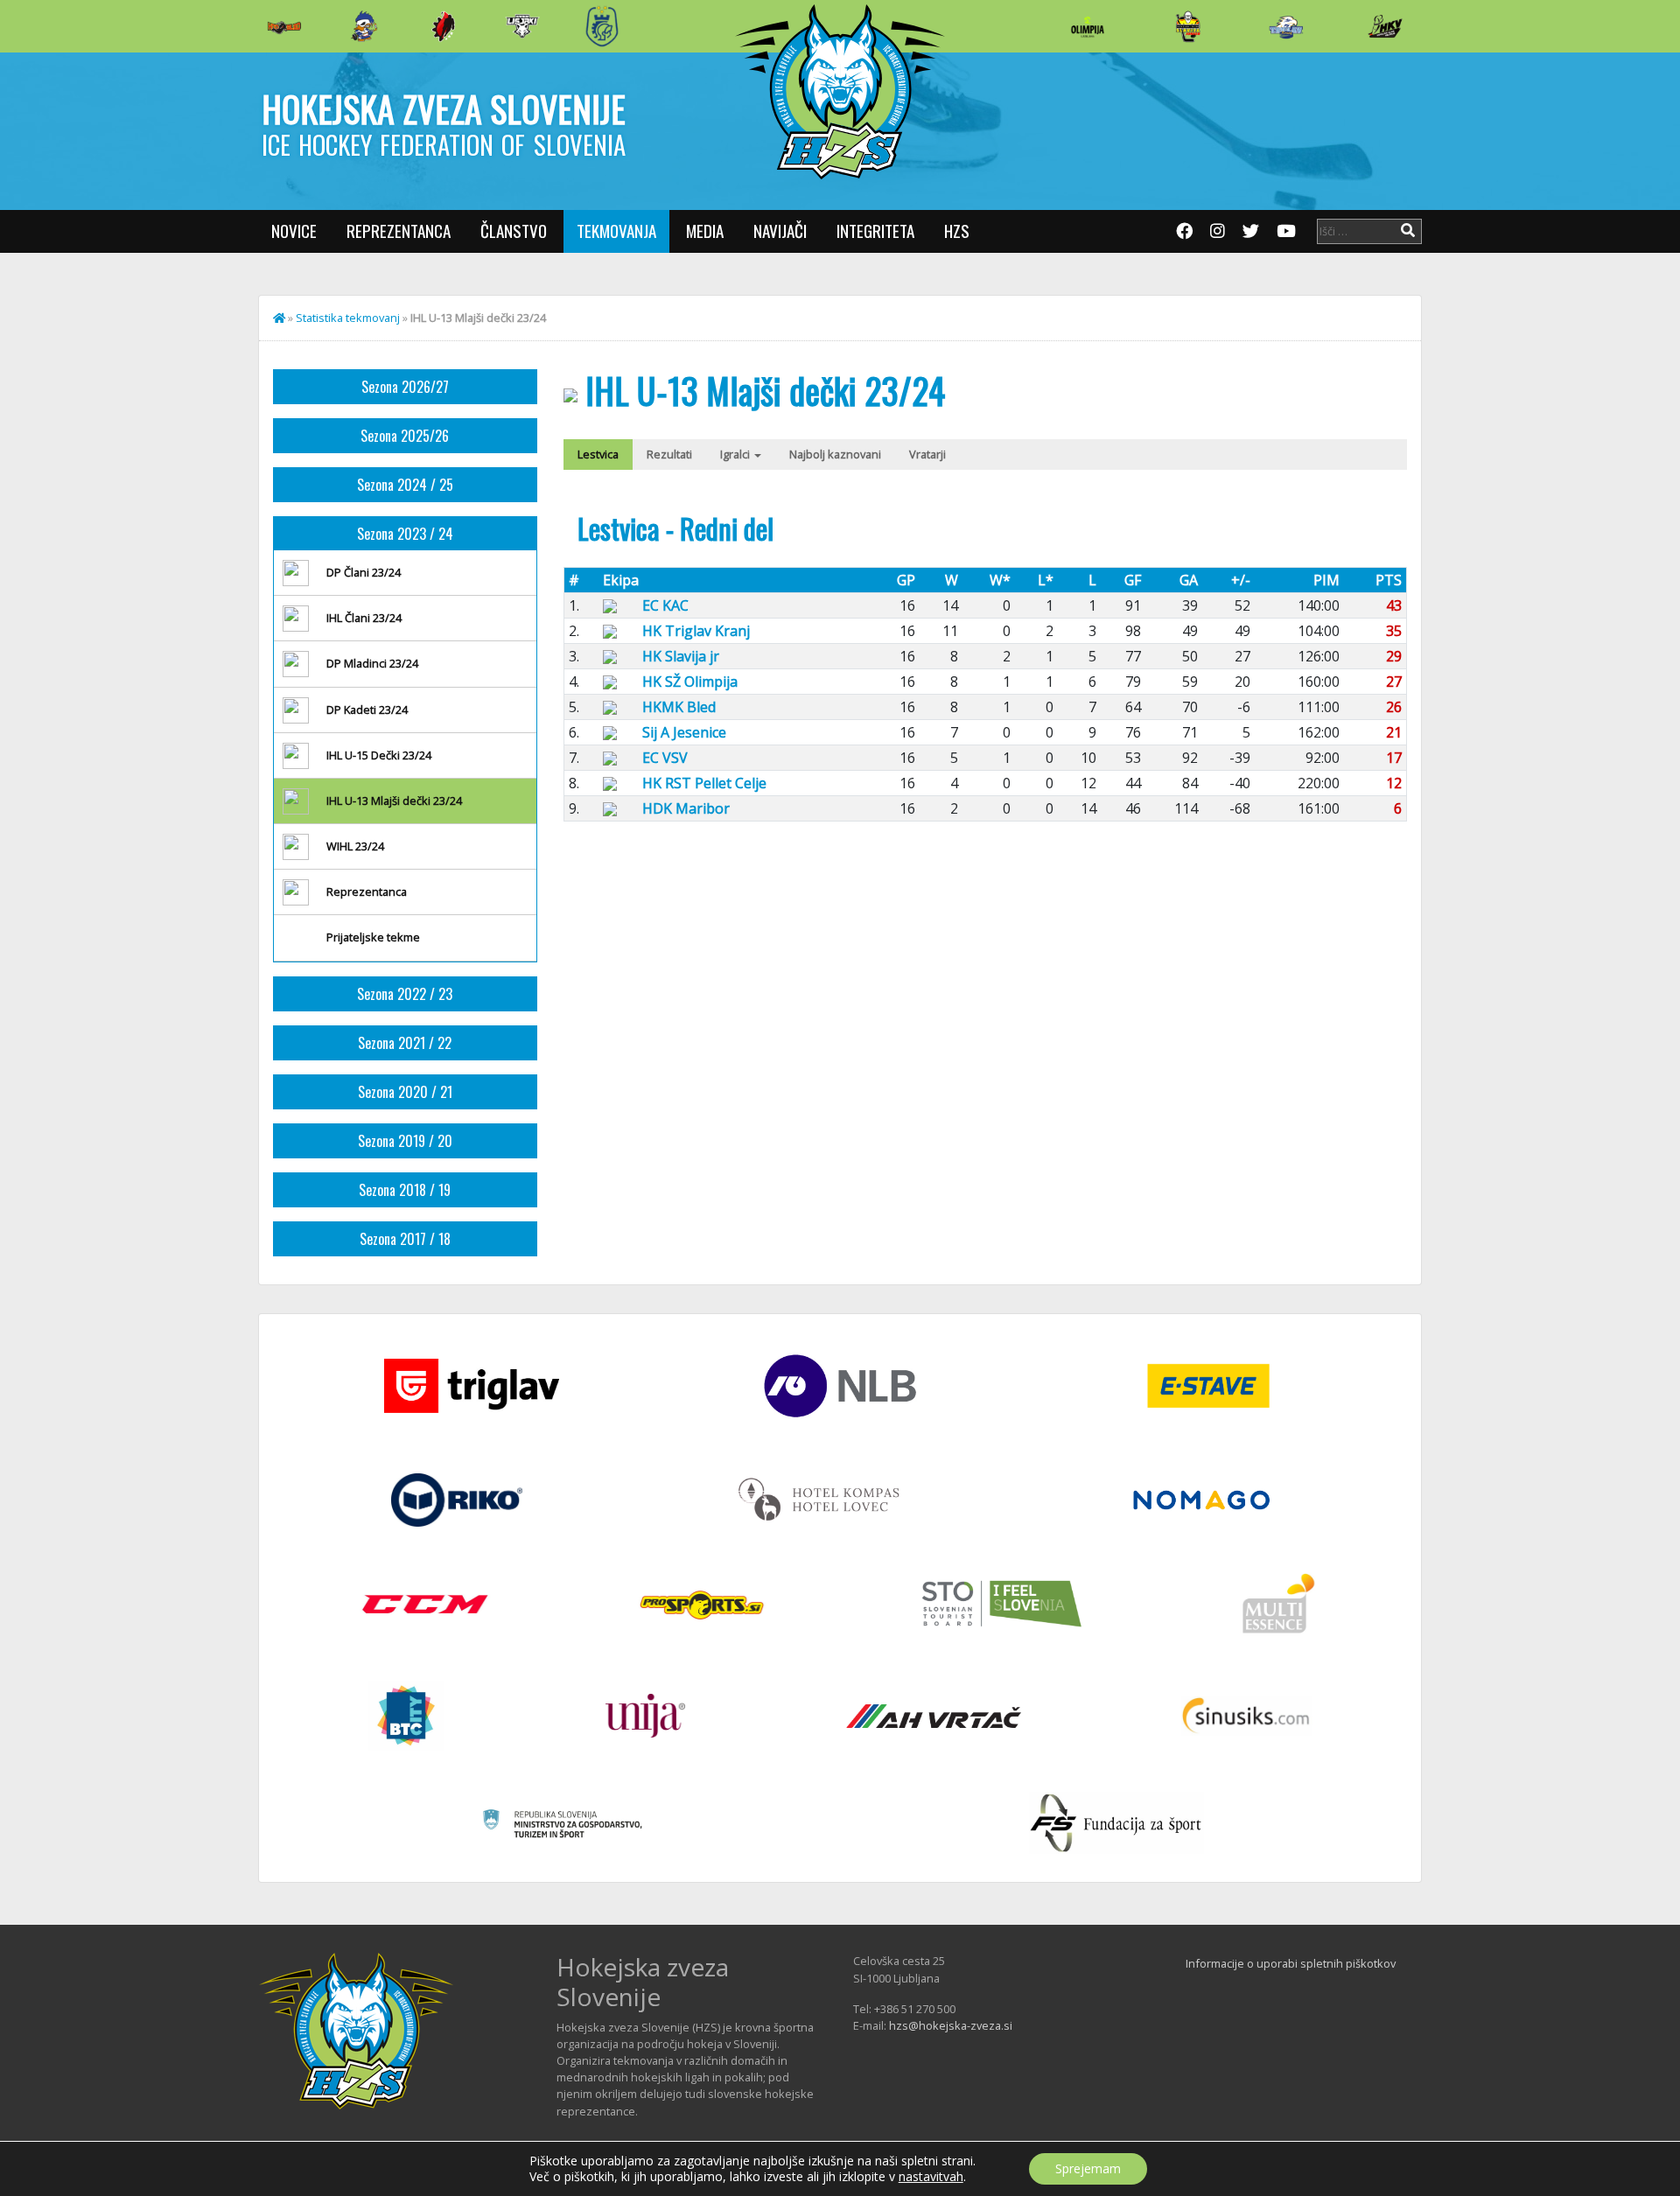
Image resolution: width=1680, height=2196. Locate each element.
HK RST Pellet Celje (704, 783)
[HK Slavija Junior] (1187, 26)
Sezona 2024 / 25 (405, 485)
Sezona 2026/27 (405, 387)
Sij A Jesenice (684, 732)
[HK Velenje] (1385, 26)
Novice (294, 231)
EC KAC (665, 605)
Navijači (780, 231)
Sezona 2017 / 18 (405, 1239)
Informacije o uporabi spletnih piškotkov (1291, 1963)
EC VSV (665, 758)
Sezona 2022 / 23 (405, 994)
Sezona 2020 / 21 (405, 1092)
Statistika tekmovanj (348, 318)
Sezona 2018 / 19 (405, 1190)
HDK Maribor (686, 808)
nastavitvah (931, 2177)
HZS (957, 231)
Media (705, 231)
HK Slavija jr (681, 656)
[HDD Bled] (284, 26)
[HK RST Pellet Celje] (602, 26)
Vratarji (927, 454)
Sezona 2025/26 (405, 436)
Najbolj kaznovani (835, 454)
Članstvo (514, 231)
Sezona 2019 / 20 (405, 1141)
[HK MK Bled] (364, 26)
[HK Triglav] (1286, 26)
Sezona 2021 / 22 (405, 1043)
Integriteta (875, 231)
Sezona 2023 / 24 (405, 534)
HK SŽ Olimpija (690, 682)
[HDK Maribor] (522, 26)
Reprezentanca (399, 231)
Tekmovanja (616, 231)
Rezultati (669, 454)
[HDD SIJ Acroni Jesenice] (444, 26)
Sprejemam (1088, 2168)
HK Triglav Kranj (696, 631)
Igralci (736, 454)
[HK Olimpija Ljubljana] (1088, 26)
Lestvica (598, 454)
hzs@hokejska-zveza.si (951, 2025)
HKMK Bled (679, 707)
